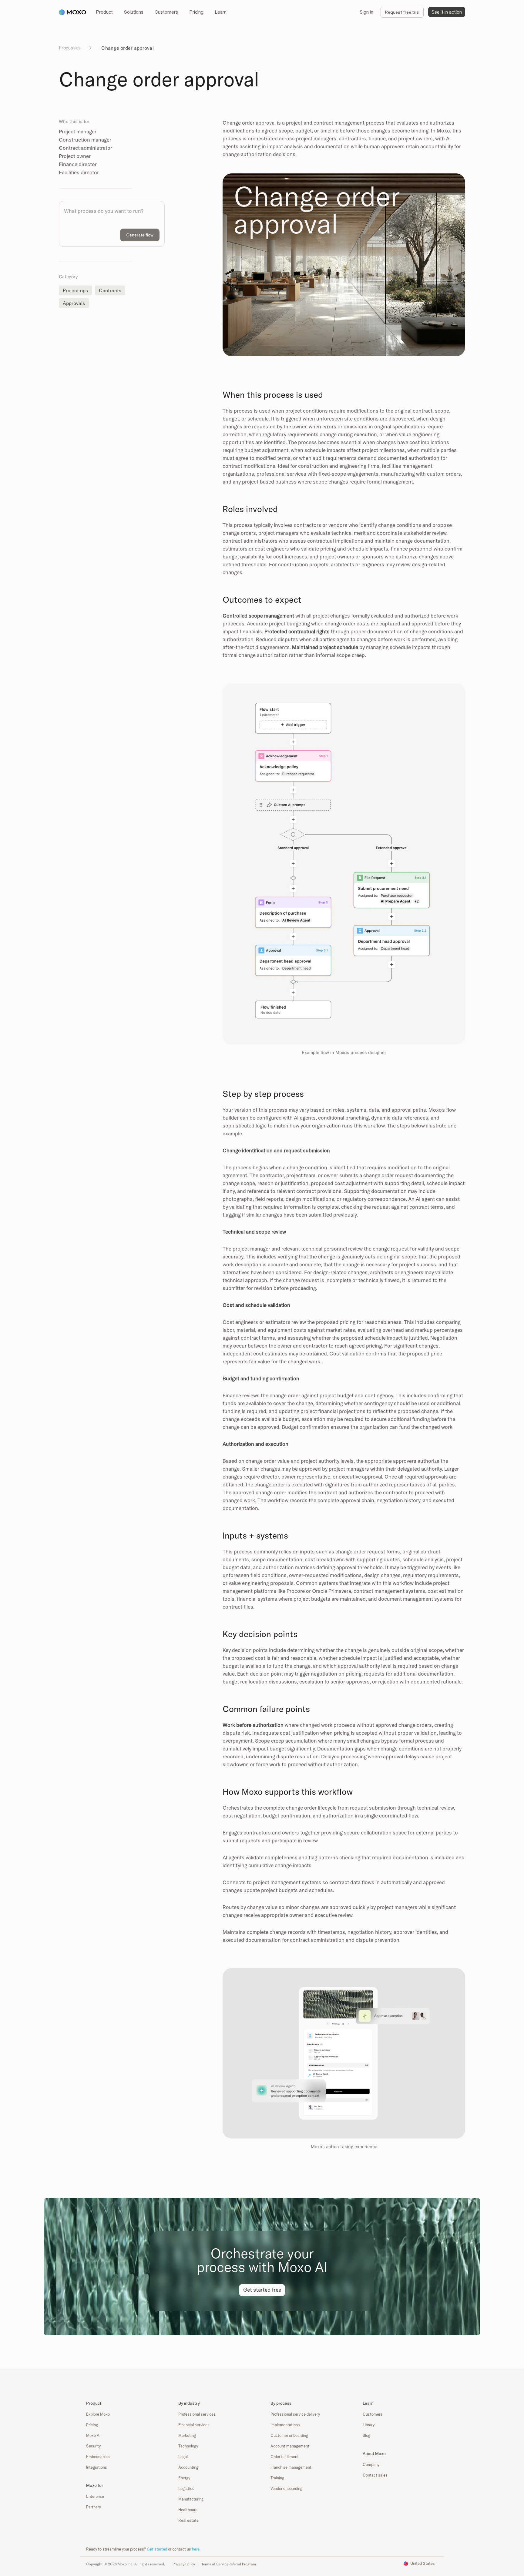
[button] (104, 12)
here (196, 2549)
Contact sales (375, 2475)
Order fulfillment (285, 2457)
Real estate (188, 2520)
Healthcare (188, 2510)
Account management (290, 2446)
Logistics (186, 2488)
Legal (183, 2457)
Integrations (97, 2467)
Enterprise (95, 2496)
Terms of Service (215, 2564)
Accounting (188, 2467)
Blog (366, 2435)
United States (423, 2563)
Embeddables (98, 2457)
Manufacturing (191, 2499)
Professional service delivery (295, 2414)
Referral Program (242, 2564)
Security (93, 2446)
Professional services (197, 2414)
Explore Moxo (98, 2414)
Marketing (187, 2435)
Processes (70, 48)
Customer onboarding (289, 2435)
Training (277, 2478)
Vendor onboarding (286, 2488)
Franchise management (291, 2467)
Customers (373, 2414)
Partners (94, 2507)
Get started (157, 2549)
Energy (184, 2478)
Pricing (92, 2425)
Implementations (285, 2425)
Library (369, 2425)
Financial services (194, 2425)
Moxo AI (93, 2435)
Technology (188, 2446)
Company (371, 2464)
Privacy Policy (184, 2564)
